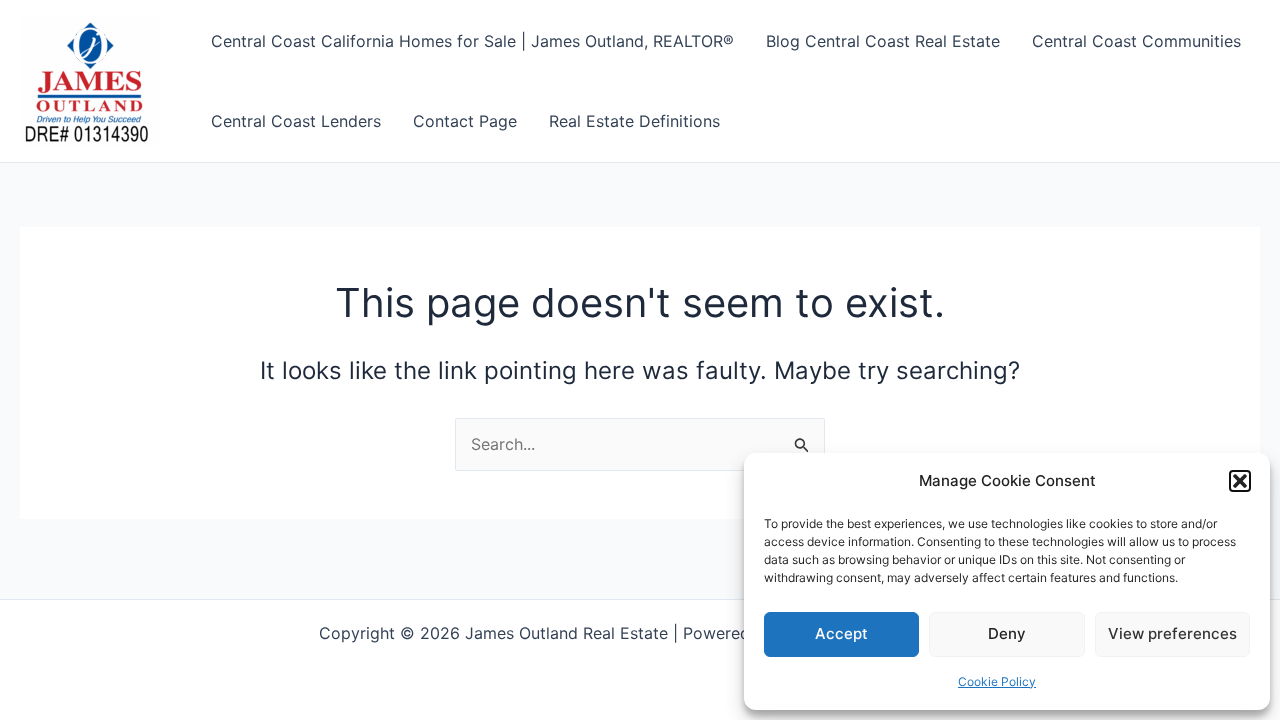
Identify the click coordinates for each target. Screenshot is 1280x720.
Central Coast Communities (1136, 41)
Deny (1007, 633)
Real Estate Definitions (634, 121)
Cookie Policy (997, 681)
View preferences (1172, 633)
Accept (841, 633)
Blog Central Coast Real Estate (883, 41)
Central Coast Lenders (296, 121)
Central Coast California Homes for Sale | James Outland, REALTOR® (472, 41)
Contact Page (465, 121)
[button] (1240, 481)
